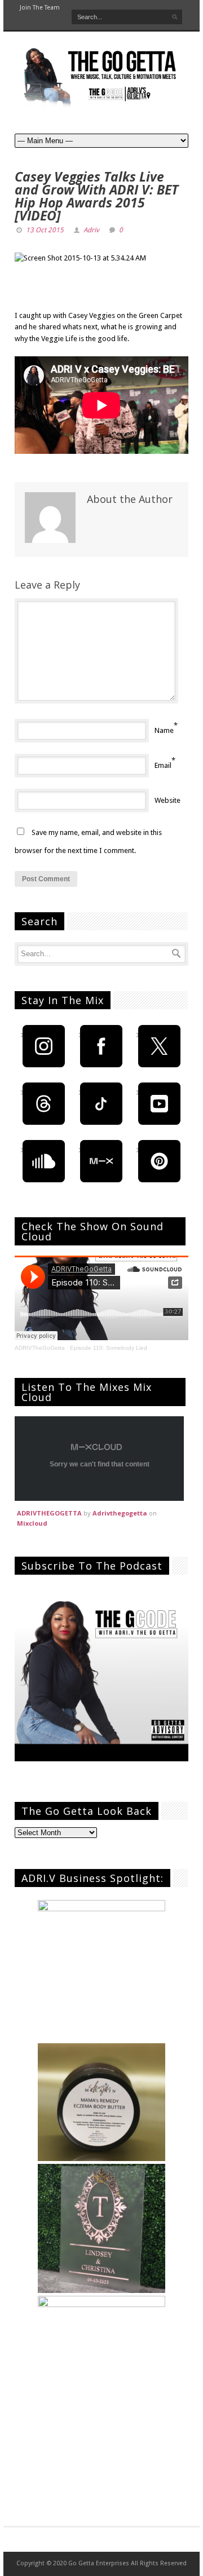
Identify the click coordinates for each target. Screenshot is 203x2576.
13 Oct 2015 (45, 230)
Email (163, 765)
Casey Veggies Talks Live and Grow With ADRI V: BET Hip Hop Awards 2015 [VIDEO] (96, 196)
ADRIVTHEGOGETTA (49, 1513)
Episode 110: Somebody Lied (109, 1348)
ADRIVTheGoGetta (40, 1348)
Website (167, 800)
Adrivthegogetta (120, 1513)
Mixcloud (32, 1523)
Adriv (91, 230)
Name (164, 730)
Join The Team (40, 8)
